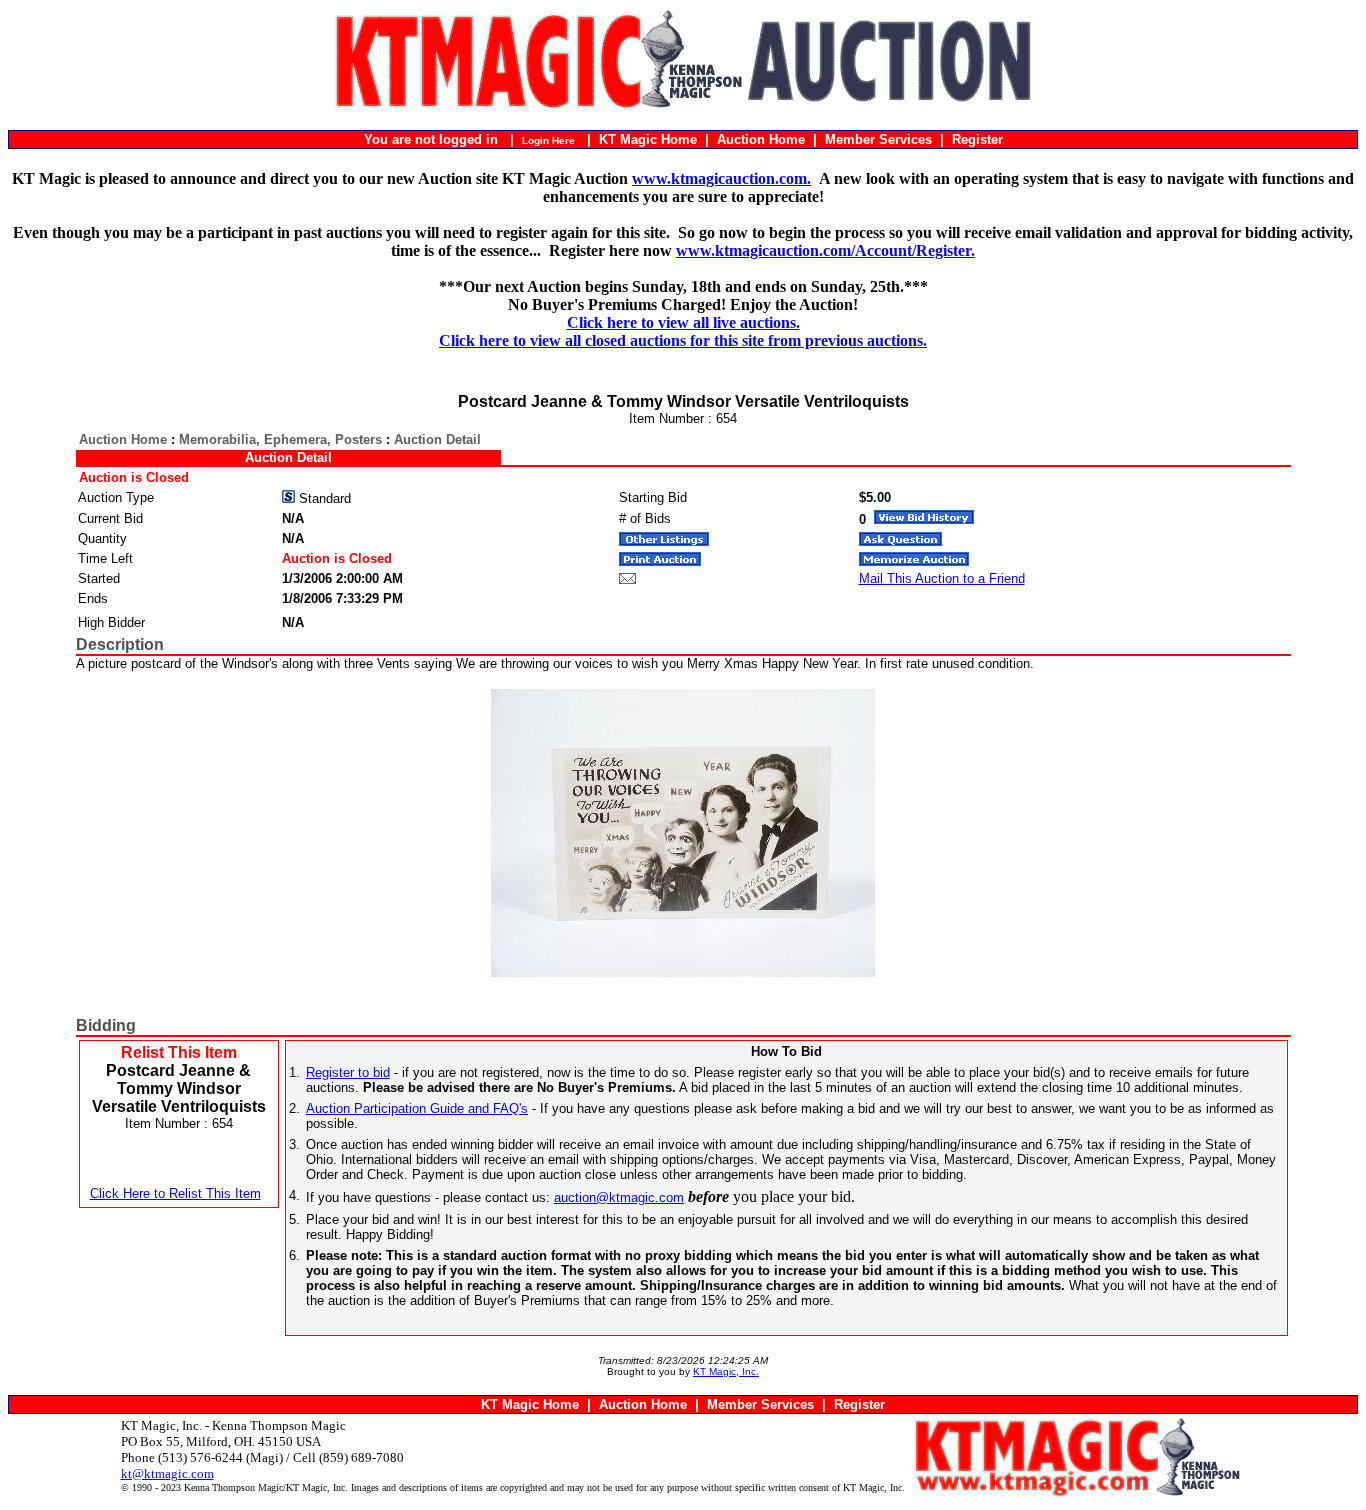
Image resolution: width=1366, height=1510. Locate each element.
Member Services (878, 139)
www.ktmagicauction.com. (721, 178)
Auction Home (761, 139)
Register (977, 139)
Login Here (548, 140)
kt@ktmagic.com (167, 1473)
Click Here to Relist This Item (175, 1193)
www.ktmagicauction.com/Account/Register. (825, 250)
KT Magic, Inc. (726, 1371)
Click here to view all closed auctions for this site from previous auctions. (683, 340)
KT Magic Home (648, 139)
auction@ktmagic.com (619, 1197)
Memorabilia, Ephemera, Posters (280, 439)
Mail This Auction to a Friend (942, 578)
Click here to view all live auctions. (683, 322)
